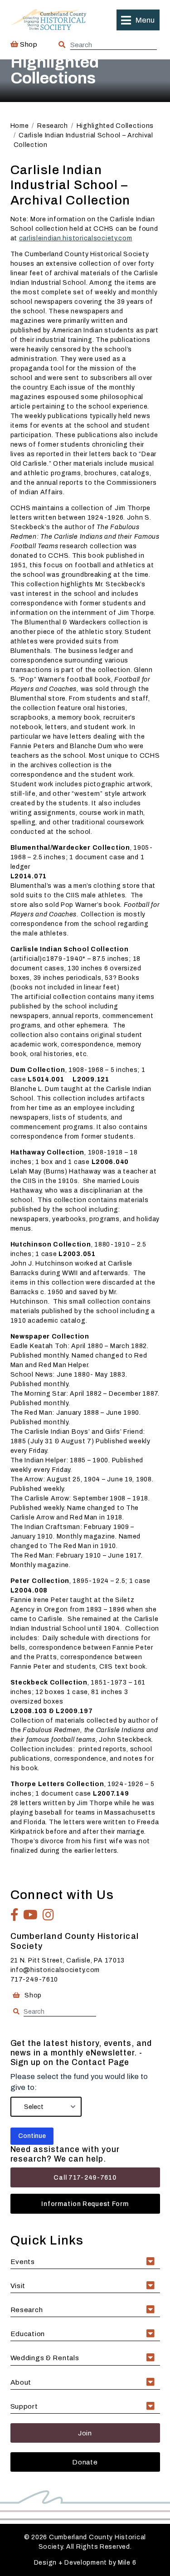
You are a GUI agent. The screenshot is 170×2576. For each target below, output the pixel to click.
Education (28, 2334)
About (21, 2382)
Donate (85, 2462)
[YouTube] (31, 1915)
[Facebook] (15, 1915)
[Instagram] (49, 1915)
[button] (138, 20)
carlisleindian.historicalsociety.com (76, 238)
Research (27, 2310)
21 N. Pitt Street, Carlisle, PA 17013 (68, 1960)
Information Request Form (85, 2204)
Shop (28, 44)
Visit (18, 2286)
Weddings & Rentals (45, 2358)
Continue (32, 2136)
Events (23, 2262)
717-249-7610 (34, 1979)
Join (85, 2433)
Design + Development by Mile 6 (85, 2563)
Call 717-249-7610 (85, 2178)
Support (24, 2406)
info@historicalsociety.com (55, 1970)
